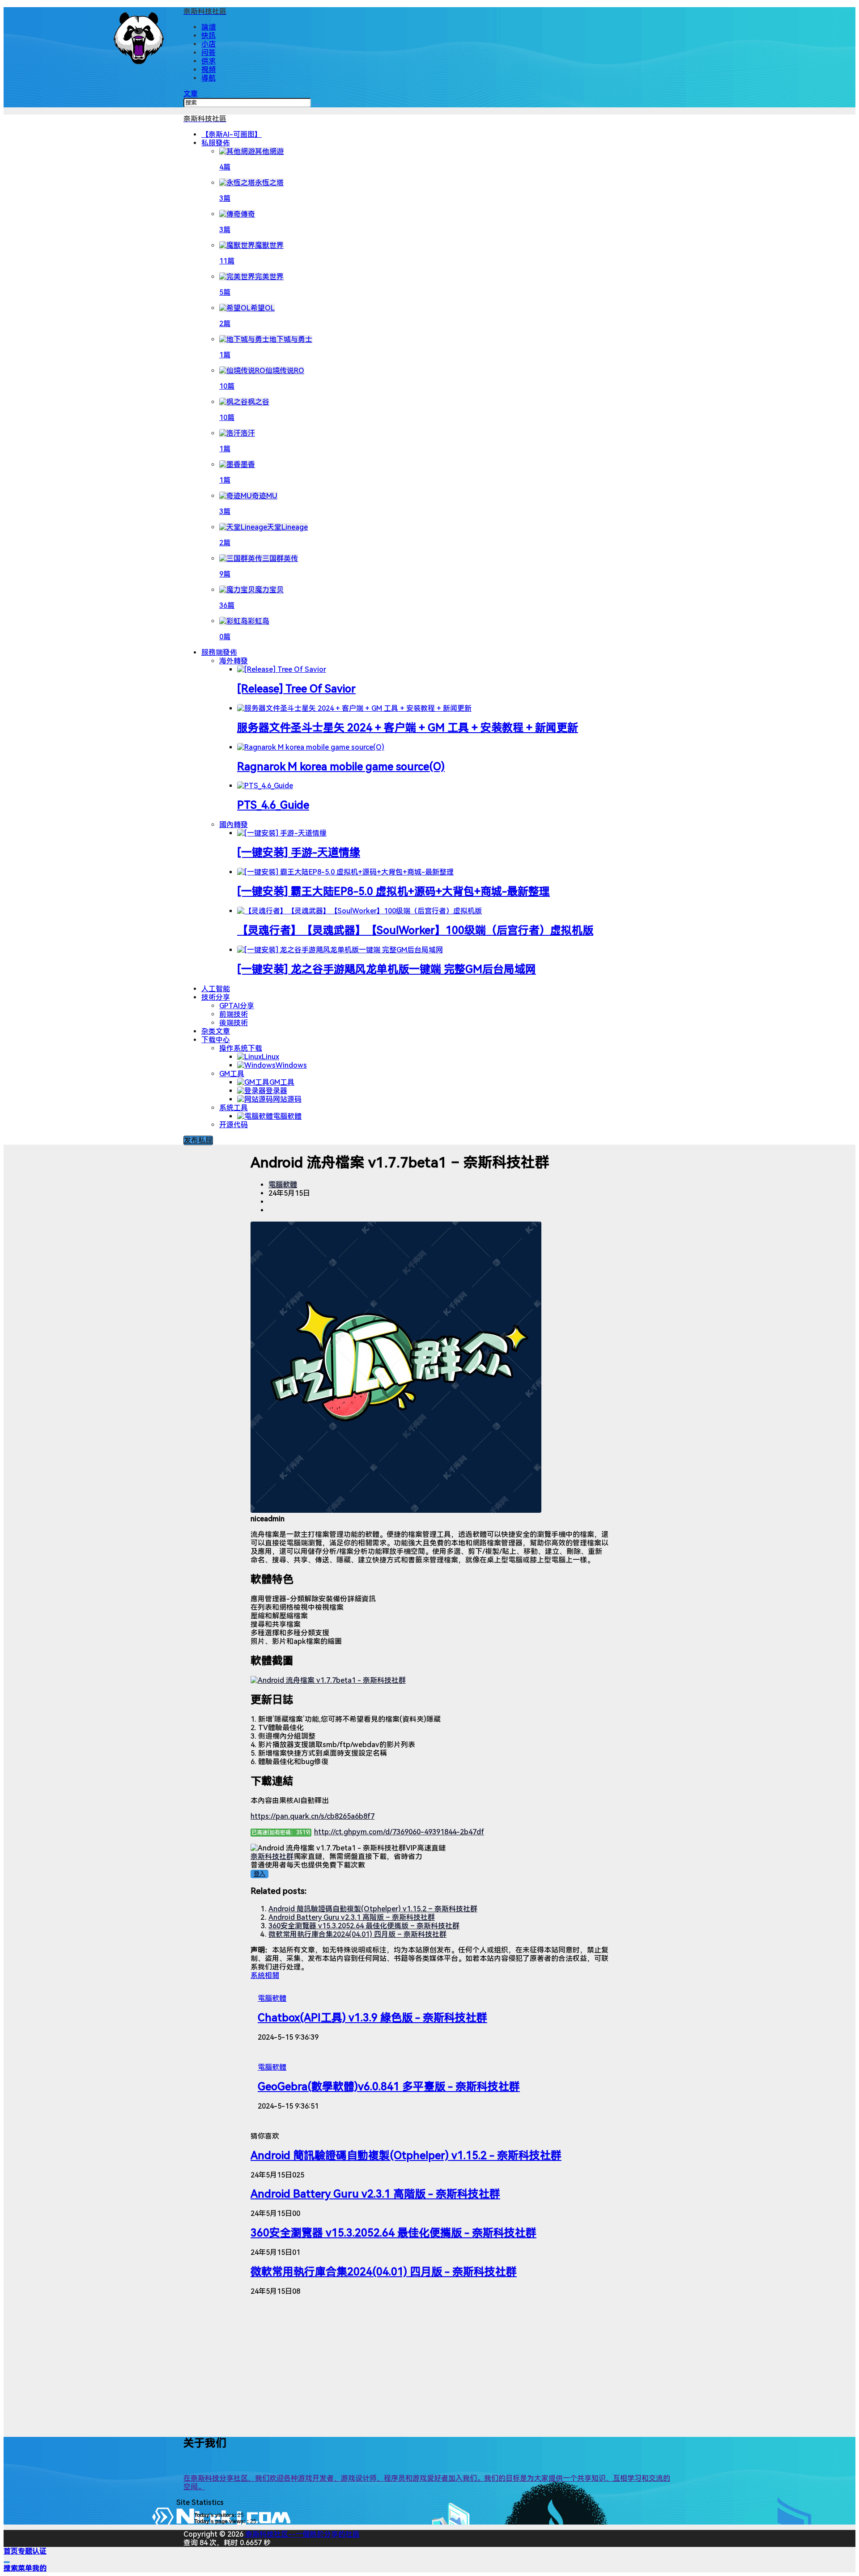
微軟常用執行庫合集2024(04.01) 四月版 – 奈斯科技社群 (357, 1934)
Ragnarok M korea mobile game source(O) (341, 767)
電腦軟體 (283, 1185)
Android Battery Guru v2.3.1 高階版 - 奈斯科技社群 (375, 2194)
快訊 (208, 36)
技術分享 (216, 997)
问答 (208, 53)
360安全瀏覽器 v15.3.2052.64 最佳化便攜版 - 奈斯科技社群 (393, 2233)
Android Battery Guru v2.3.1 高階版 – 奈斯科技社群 (352, 1917)
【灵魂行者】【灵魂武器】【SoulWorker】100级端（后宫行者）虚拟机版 (415, 930)
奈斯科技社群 (272, 1857)
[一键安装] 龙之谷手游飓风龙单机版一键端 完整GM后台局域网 (387, 969)
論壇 (208, 27)
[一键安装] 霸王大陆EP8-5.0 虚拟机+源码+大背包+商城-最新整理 (393, 891)
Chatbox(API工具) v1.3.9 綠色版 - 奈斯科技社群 (372, 2018)
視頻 (208, 70)
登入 (259, 1874)
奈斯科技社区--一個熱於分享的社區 (302, 2534)
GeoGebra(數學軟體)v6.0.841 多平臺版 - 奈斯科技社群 (389, 2087)
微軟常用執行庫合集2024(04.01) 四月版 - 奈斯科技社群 (384, 2272)
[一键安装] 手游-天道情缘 (299, 853)
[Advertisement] (429, 2365)
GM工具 (232, 1074)
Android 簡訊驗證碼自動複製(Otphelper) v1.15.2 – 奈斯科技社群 (373, 1909)
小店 (208, 44)
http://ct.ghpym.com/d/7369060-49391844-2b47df (399, 1832)
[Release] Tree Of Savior (296, 689)
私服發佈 (216, 143)
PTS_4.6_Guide (273, 805)
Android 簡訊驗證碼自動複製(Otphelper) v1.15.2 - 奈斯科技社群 (406, 2156)
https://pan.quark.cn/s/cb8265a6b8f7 (313, 1816)
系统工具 (234, 1108)
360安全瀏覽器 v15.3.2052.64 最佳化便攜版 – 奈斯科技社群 (364, 1926)
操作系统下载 (241, 1048)
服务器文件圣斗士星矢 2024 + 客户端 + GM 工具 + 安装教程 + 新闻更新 (408, 728)
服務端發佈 (219, 652)
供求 (208, 61)
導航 (208, 78)
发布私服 (198, 1140)
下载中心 (216, 1040)
